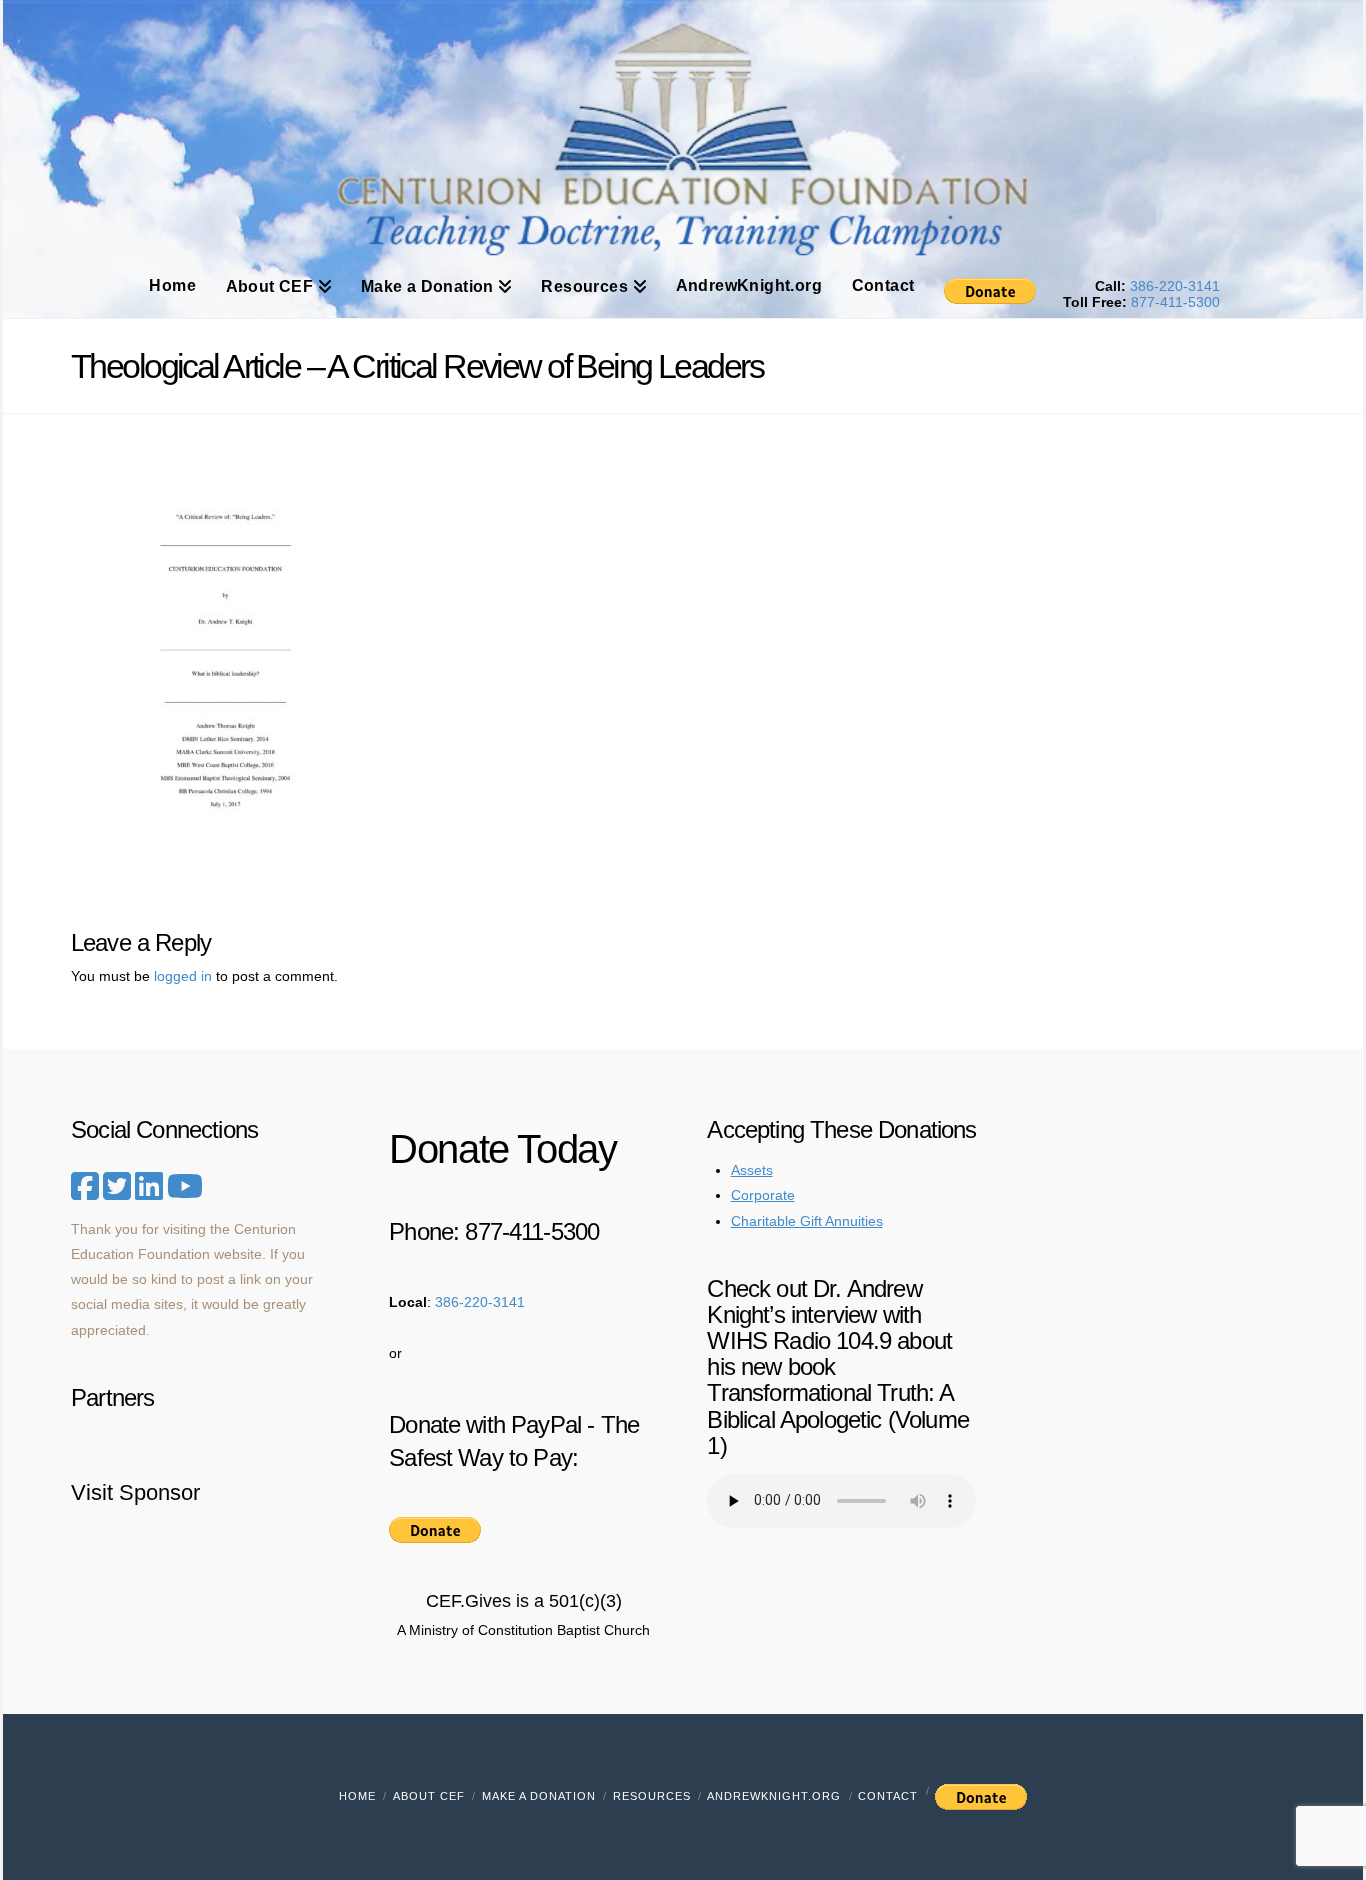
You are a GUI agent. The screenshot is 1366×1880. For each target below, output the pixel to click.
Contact (888, 1796)
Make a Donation (539, 1796)
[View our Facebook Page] (85, 1187)
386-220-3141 (1175, 286)
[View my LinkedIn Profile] (149, 1193)
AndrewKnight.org (774, 1796)
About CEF (429, 1796)
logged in (183, 976)
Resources (652, 1796)
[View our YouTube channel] (185, 1187)
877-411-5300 (1175, 302)
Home (357, 1796)
